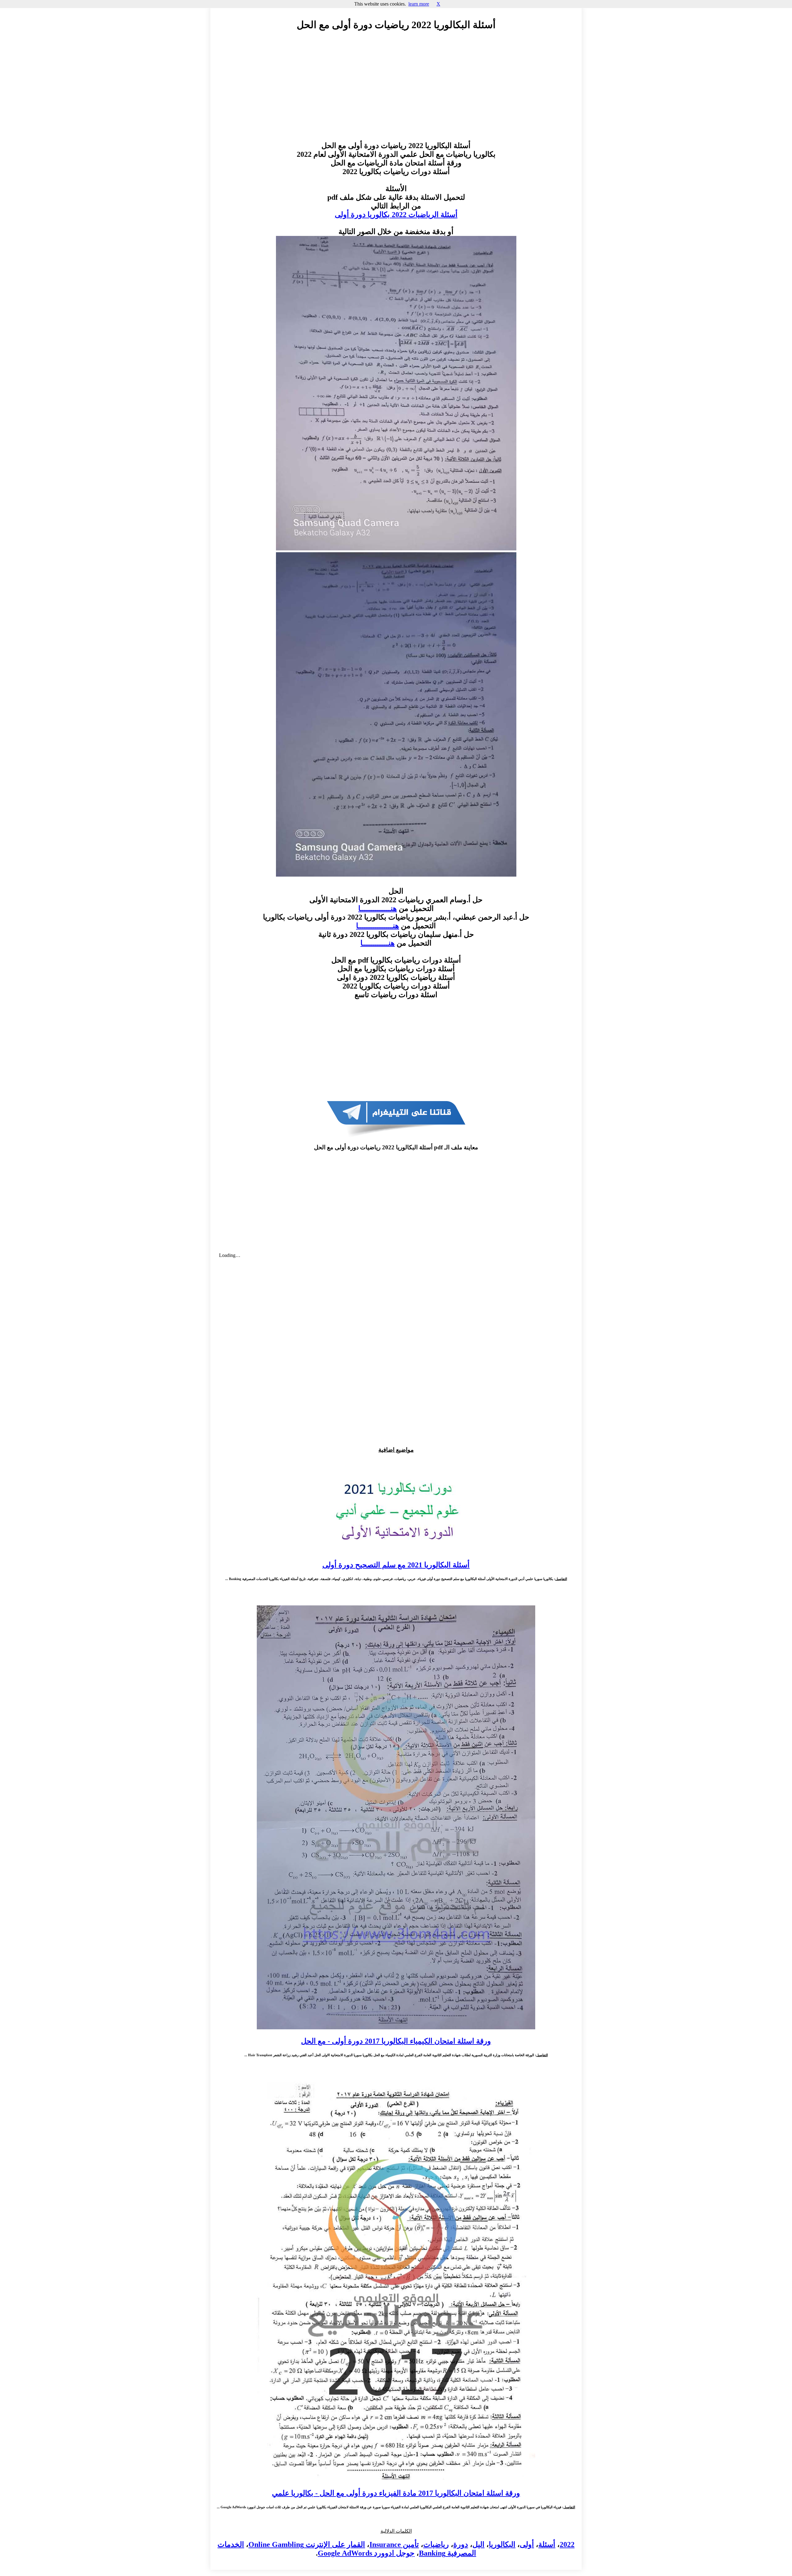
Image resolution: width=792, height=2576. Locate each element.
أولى (527, 2544)
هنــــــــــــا (378, 943)
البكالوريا (502, 2544)
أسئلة (547, 2544)
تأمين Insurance (394, 2544)
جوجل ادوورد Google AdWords (366, 2553)
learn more (419, 4)
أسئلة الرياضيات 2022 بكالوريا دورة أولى (396, 215)
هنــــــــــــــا (378, 908)
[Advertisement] (396, 92)
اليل (478, 2544)
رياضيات (436, 2544)
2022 (567, 2544)
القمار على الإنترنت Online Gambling (307, 2544)
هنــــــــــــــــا (378, 926)
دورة (461, 2544)
